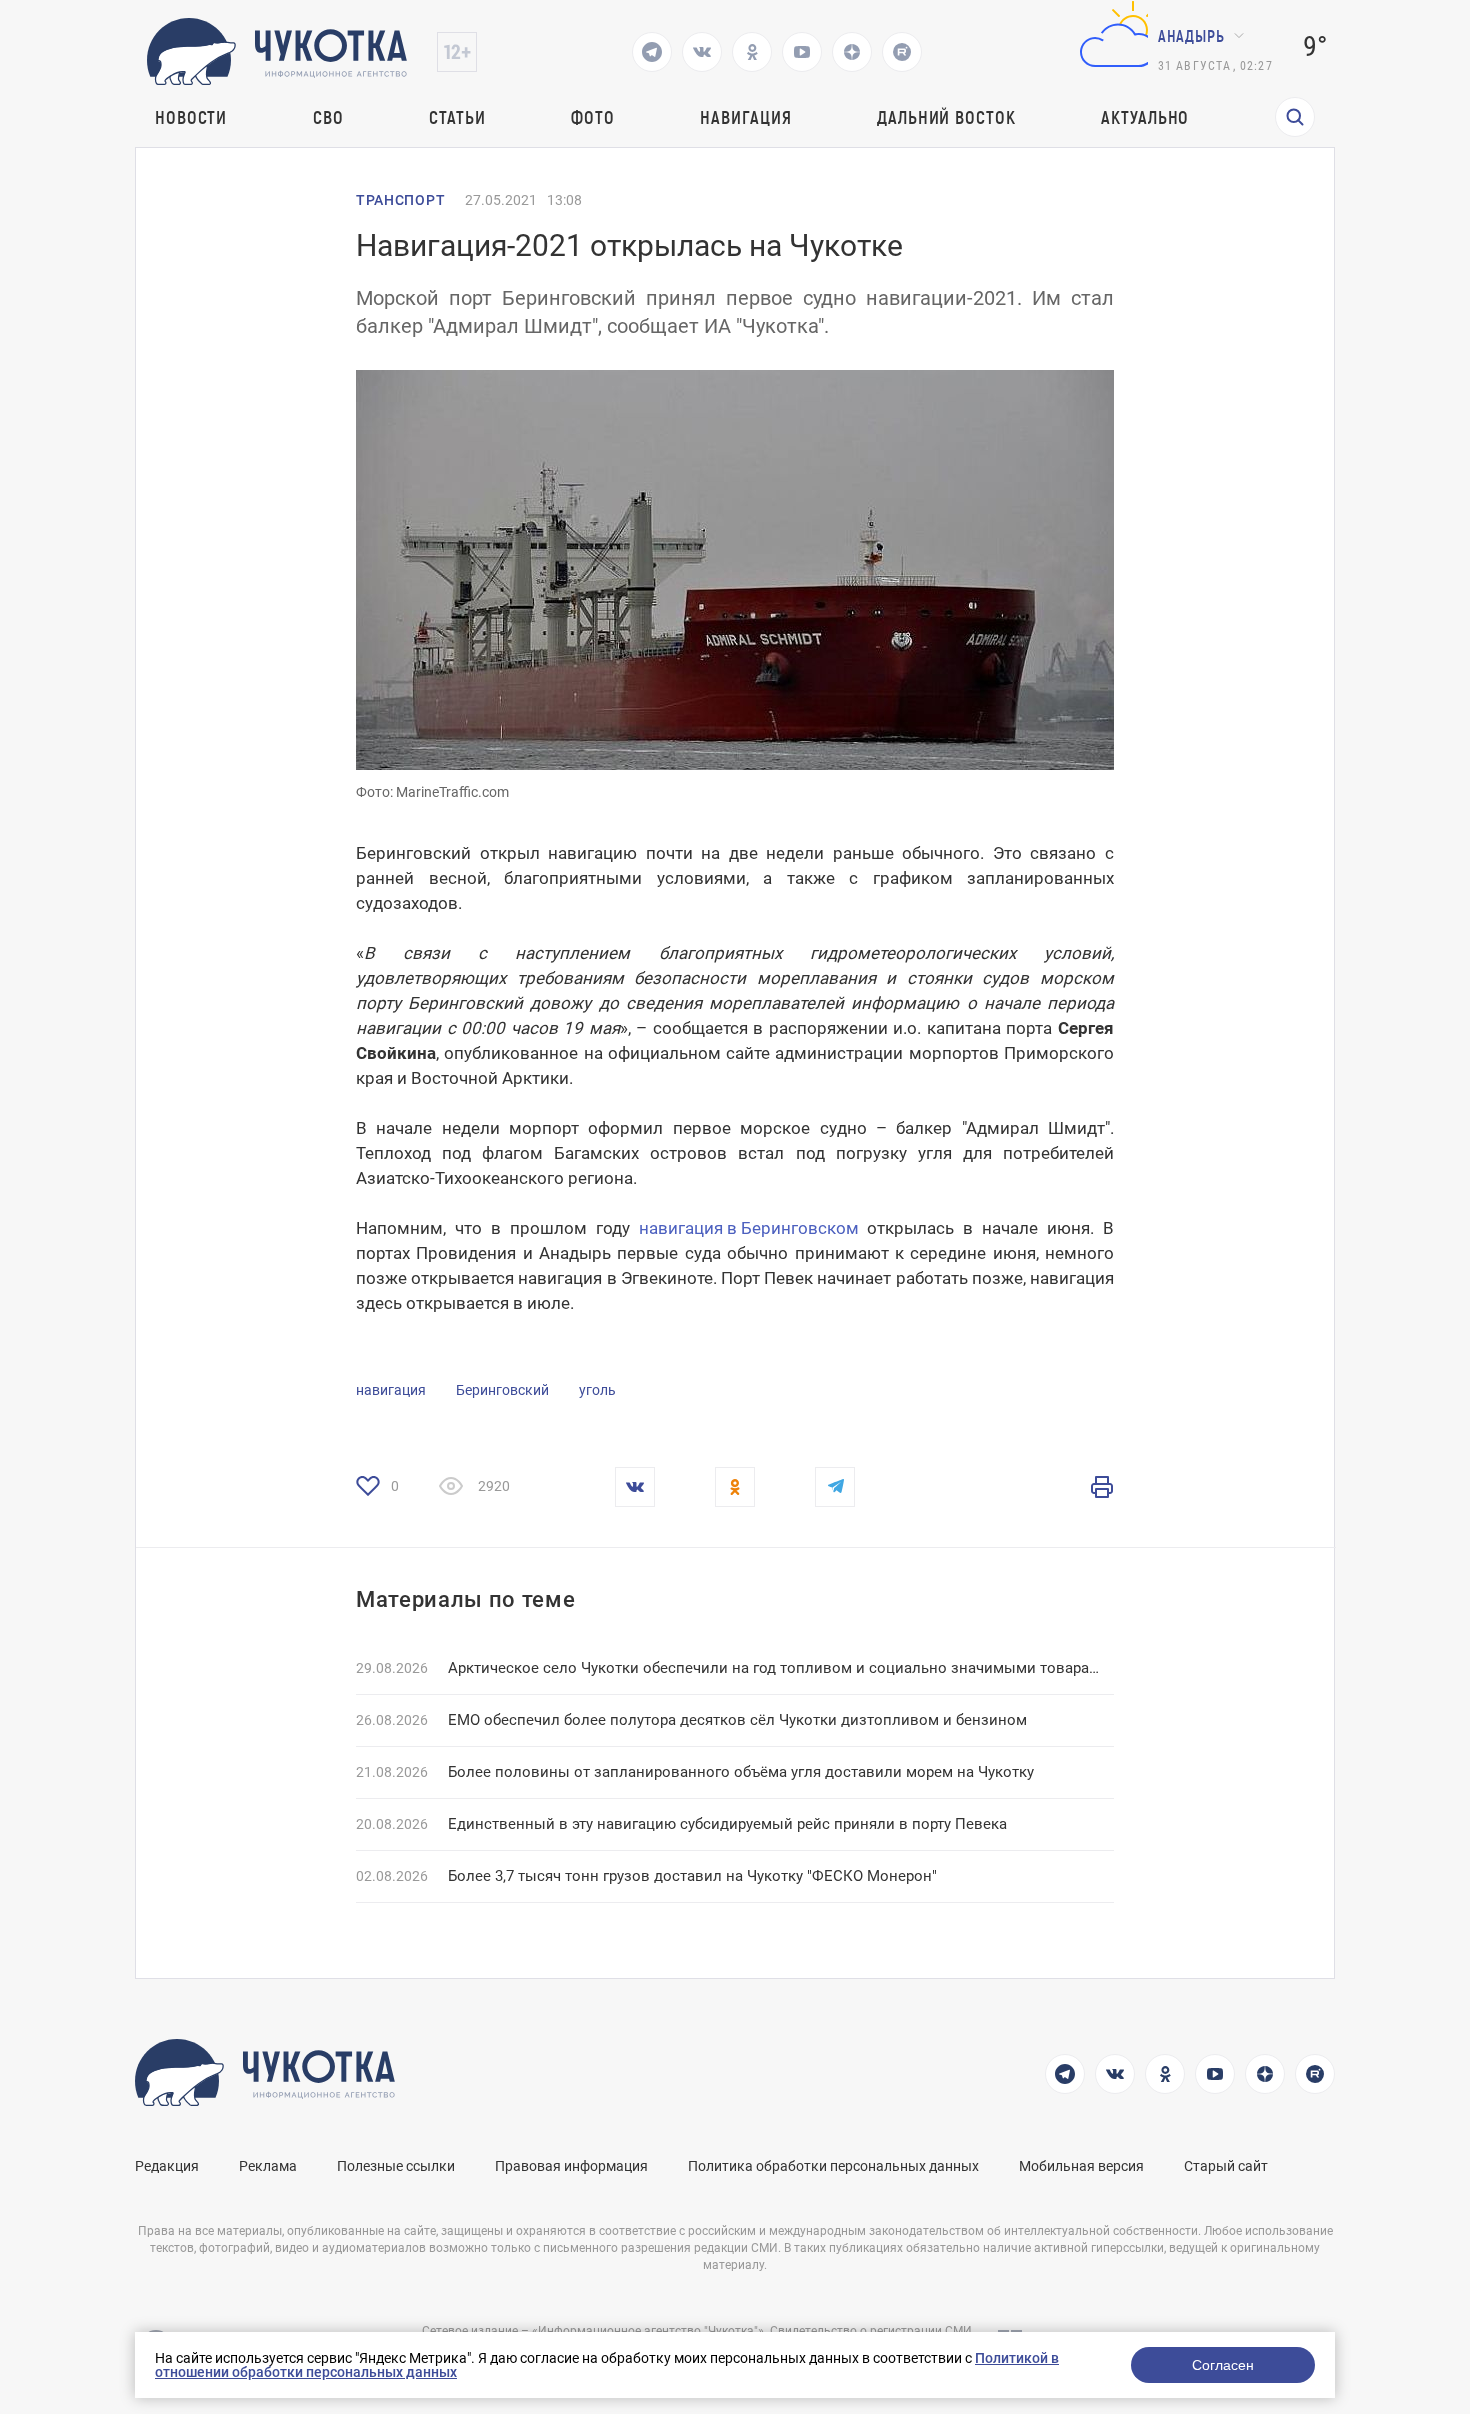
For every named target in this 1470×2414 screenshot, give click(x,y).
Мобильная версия (1081, 2166)
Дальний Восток (946, 117)
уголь (597, 1390)
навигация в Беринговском (749, 1228)
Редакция (167, 2166)
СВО (328, 117)
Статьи (457, 117)
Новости (191, 117)
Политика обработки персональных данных (833, 2166)
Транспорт (400, 200)
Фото (593, 117)
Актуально (1145, 117)
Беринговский (502, 1390)
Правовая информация (571, 2166)
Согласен (1223, 2365)
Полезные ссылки (396, 2166)
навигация (391, 1390)
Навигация (745, 117)
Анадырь (1191, 35)
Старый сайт (1226, 2166)
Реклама (268, 2166)
